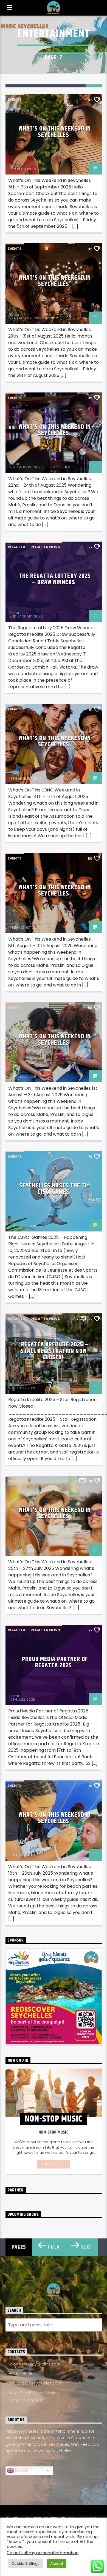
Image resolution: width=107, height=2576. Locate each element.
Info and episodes (54, 2164)
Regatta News (45, 547)
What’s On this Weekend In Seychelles (55, 132)
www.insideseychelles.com (35, 2364)
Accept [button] (57, 2564)
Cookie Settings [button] (26, 2564)
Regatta (17, 547)
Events (15, 100)
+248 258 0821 (22, 2374)
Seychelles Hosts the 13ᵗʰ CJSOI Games (55, 1189)
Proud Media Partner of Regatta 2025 (55, 1663)
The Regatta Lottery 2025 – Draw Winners (55, 579)
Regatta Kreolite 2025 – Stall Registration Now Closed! (55, 1351)
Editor (14, 165)
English (22, 2470)
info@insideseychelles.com (35, 2383)
